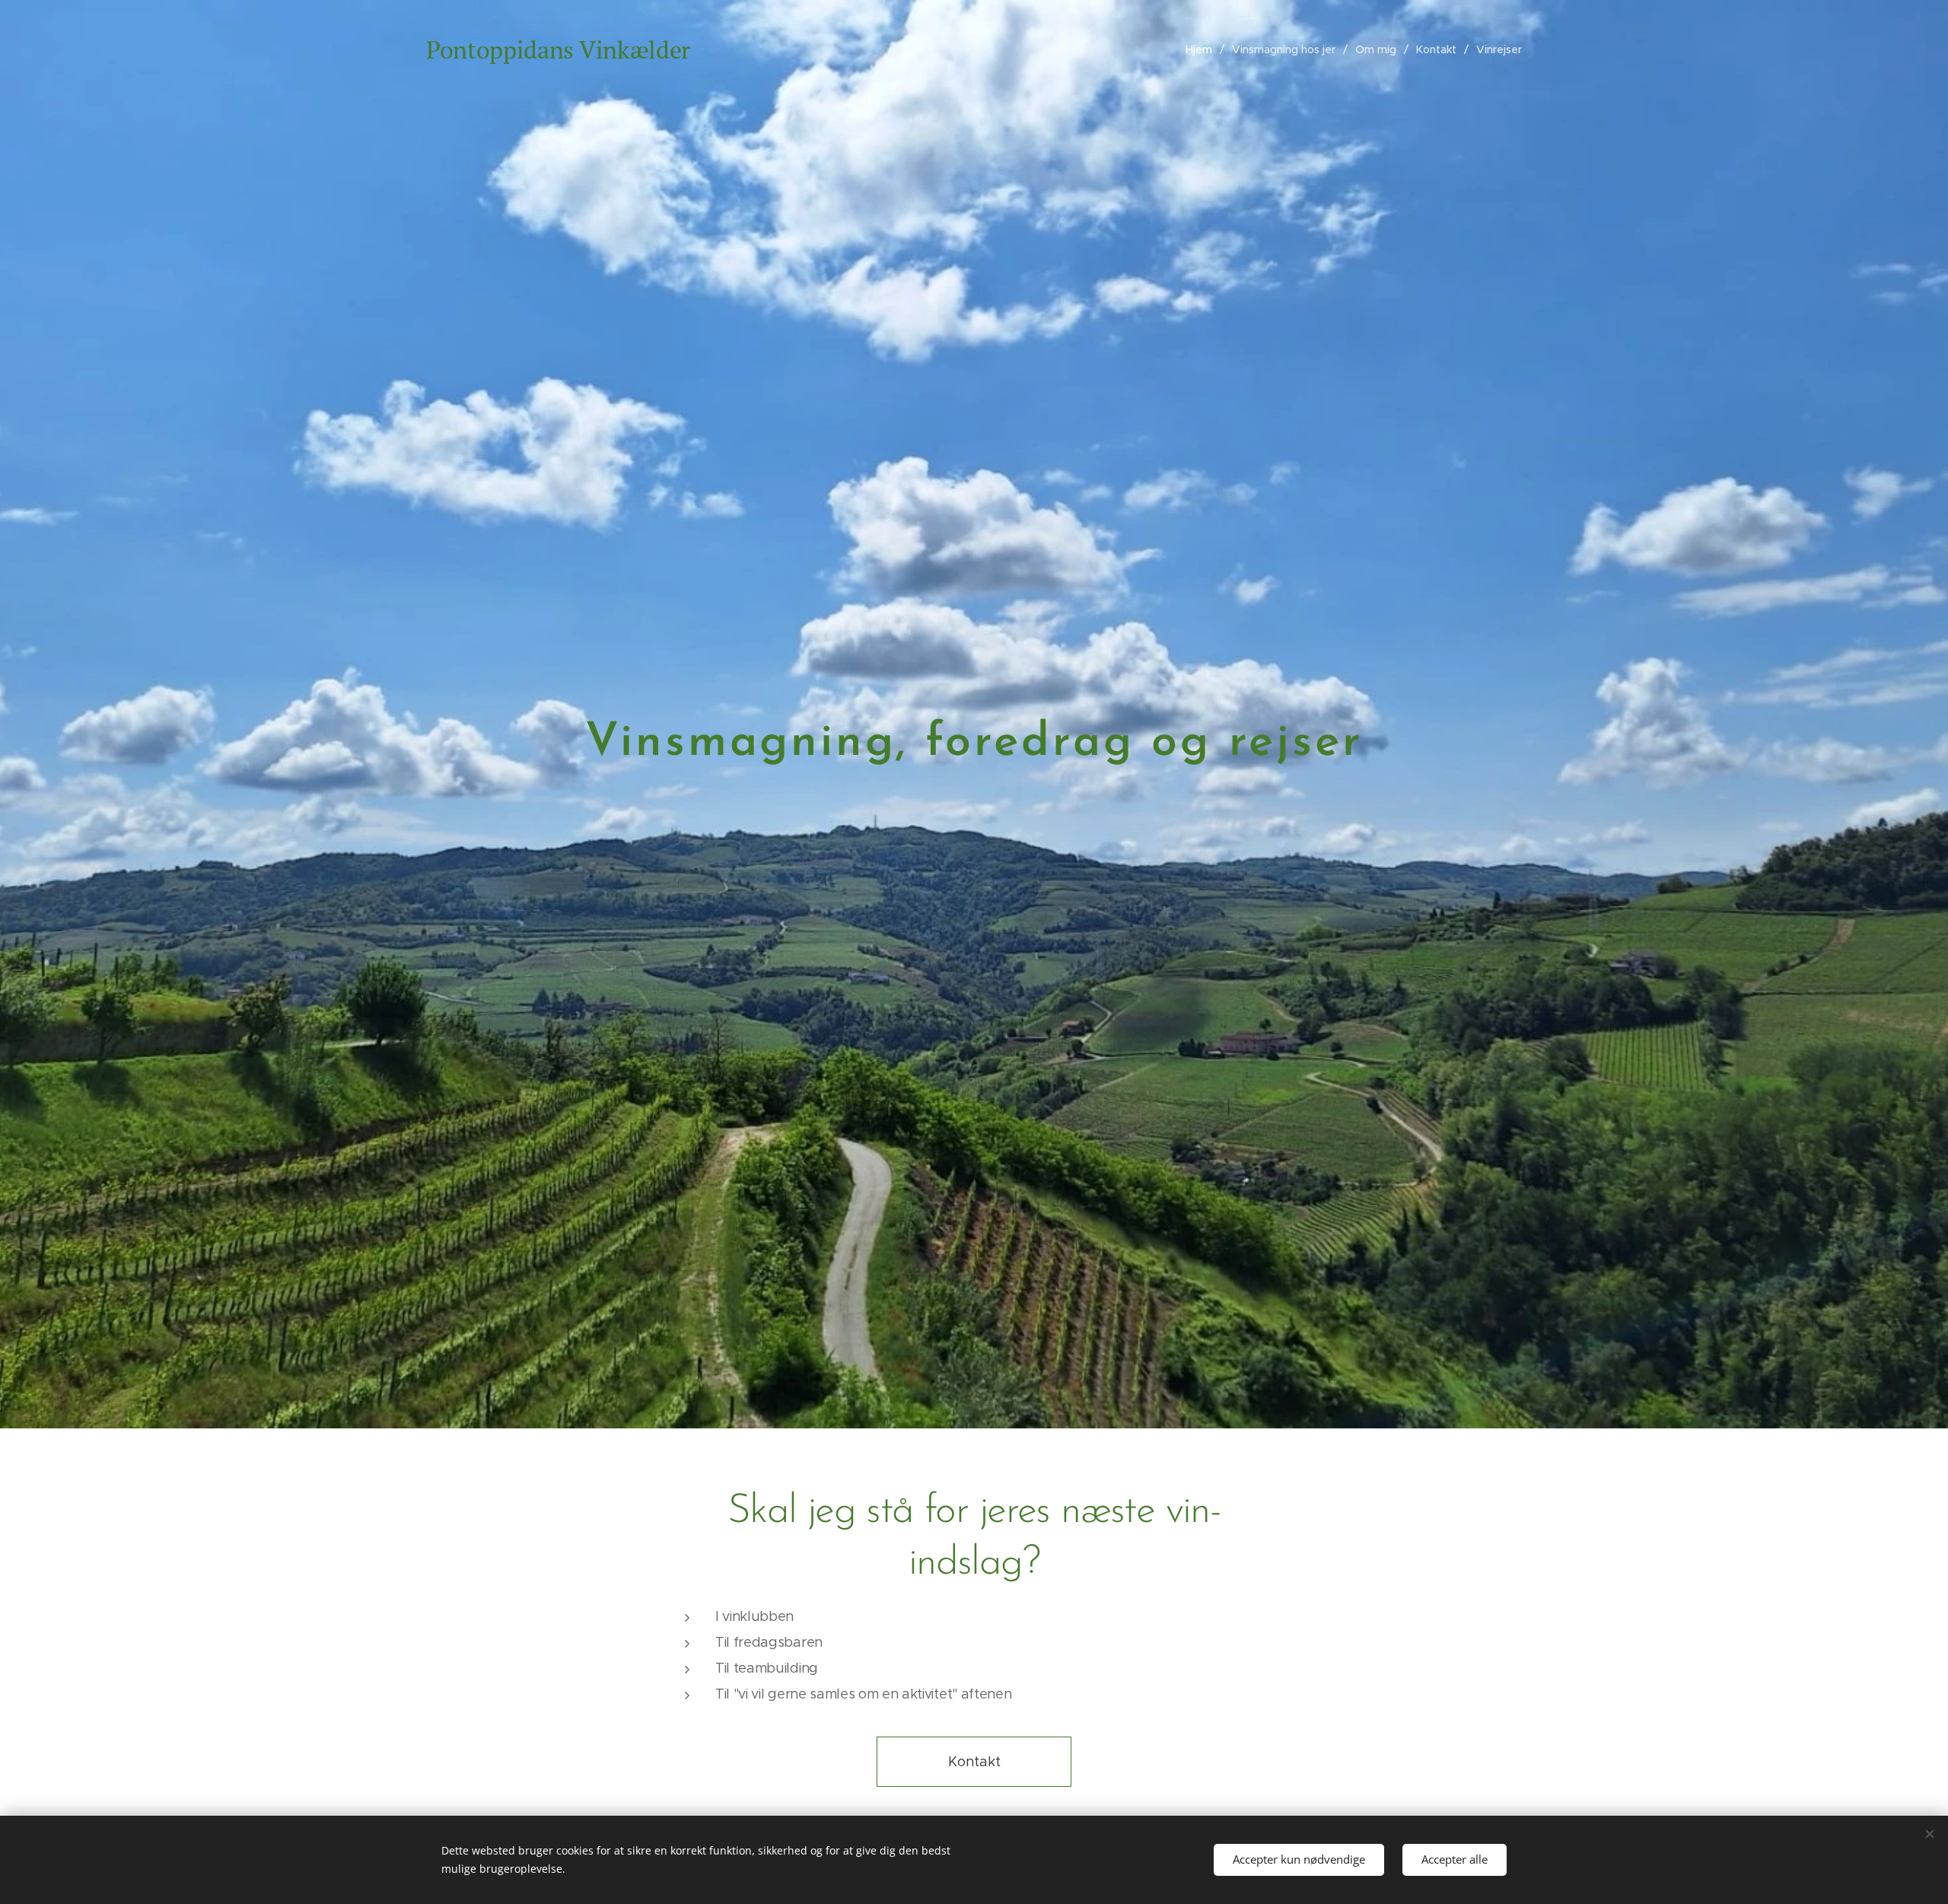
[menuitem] (1203, 49)
